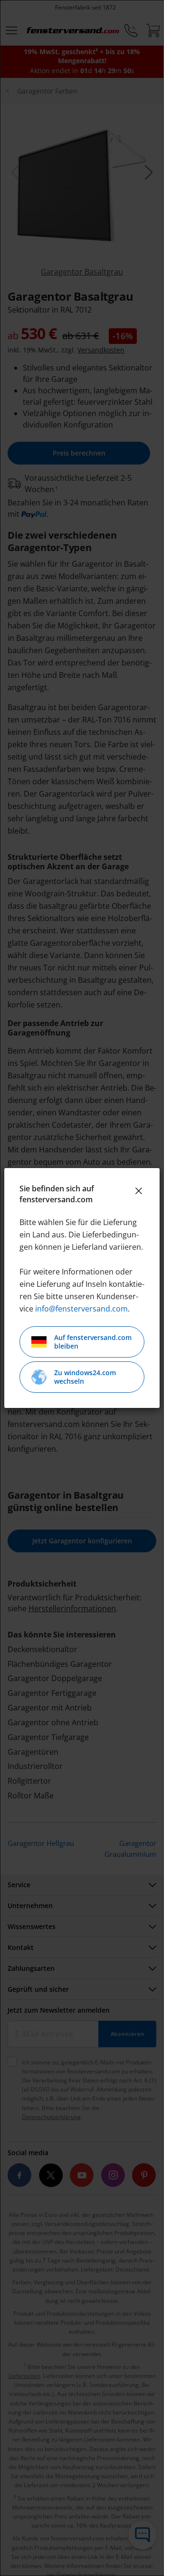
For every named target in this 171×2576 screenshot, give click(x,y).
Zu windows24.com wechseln (85, 1377)
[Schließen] (139, 1191)
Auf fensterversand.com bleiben (93, 1342)
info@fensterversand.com (81, 1309)
